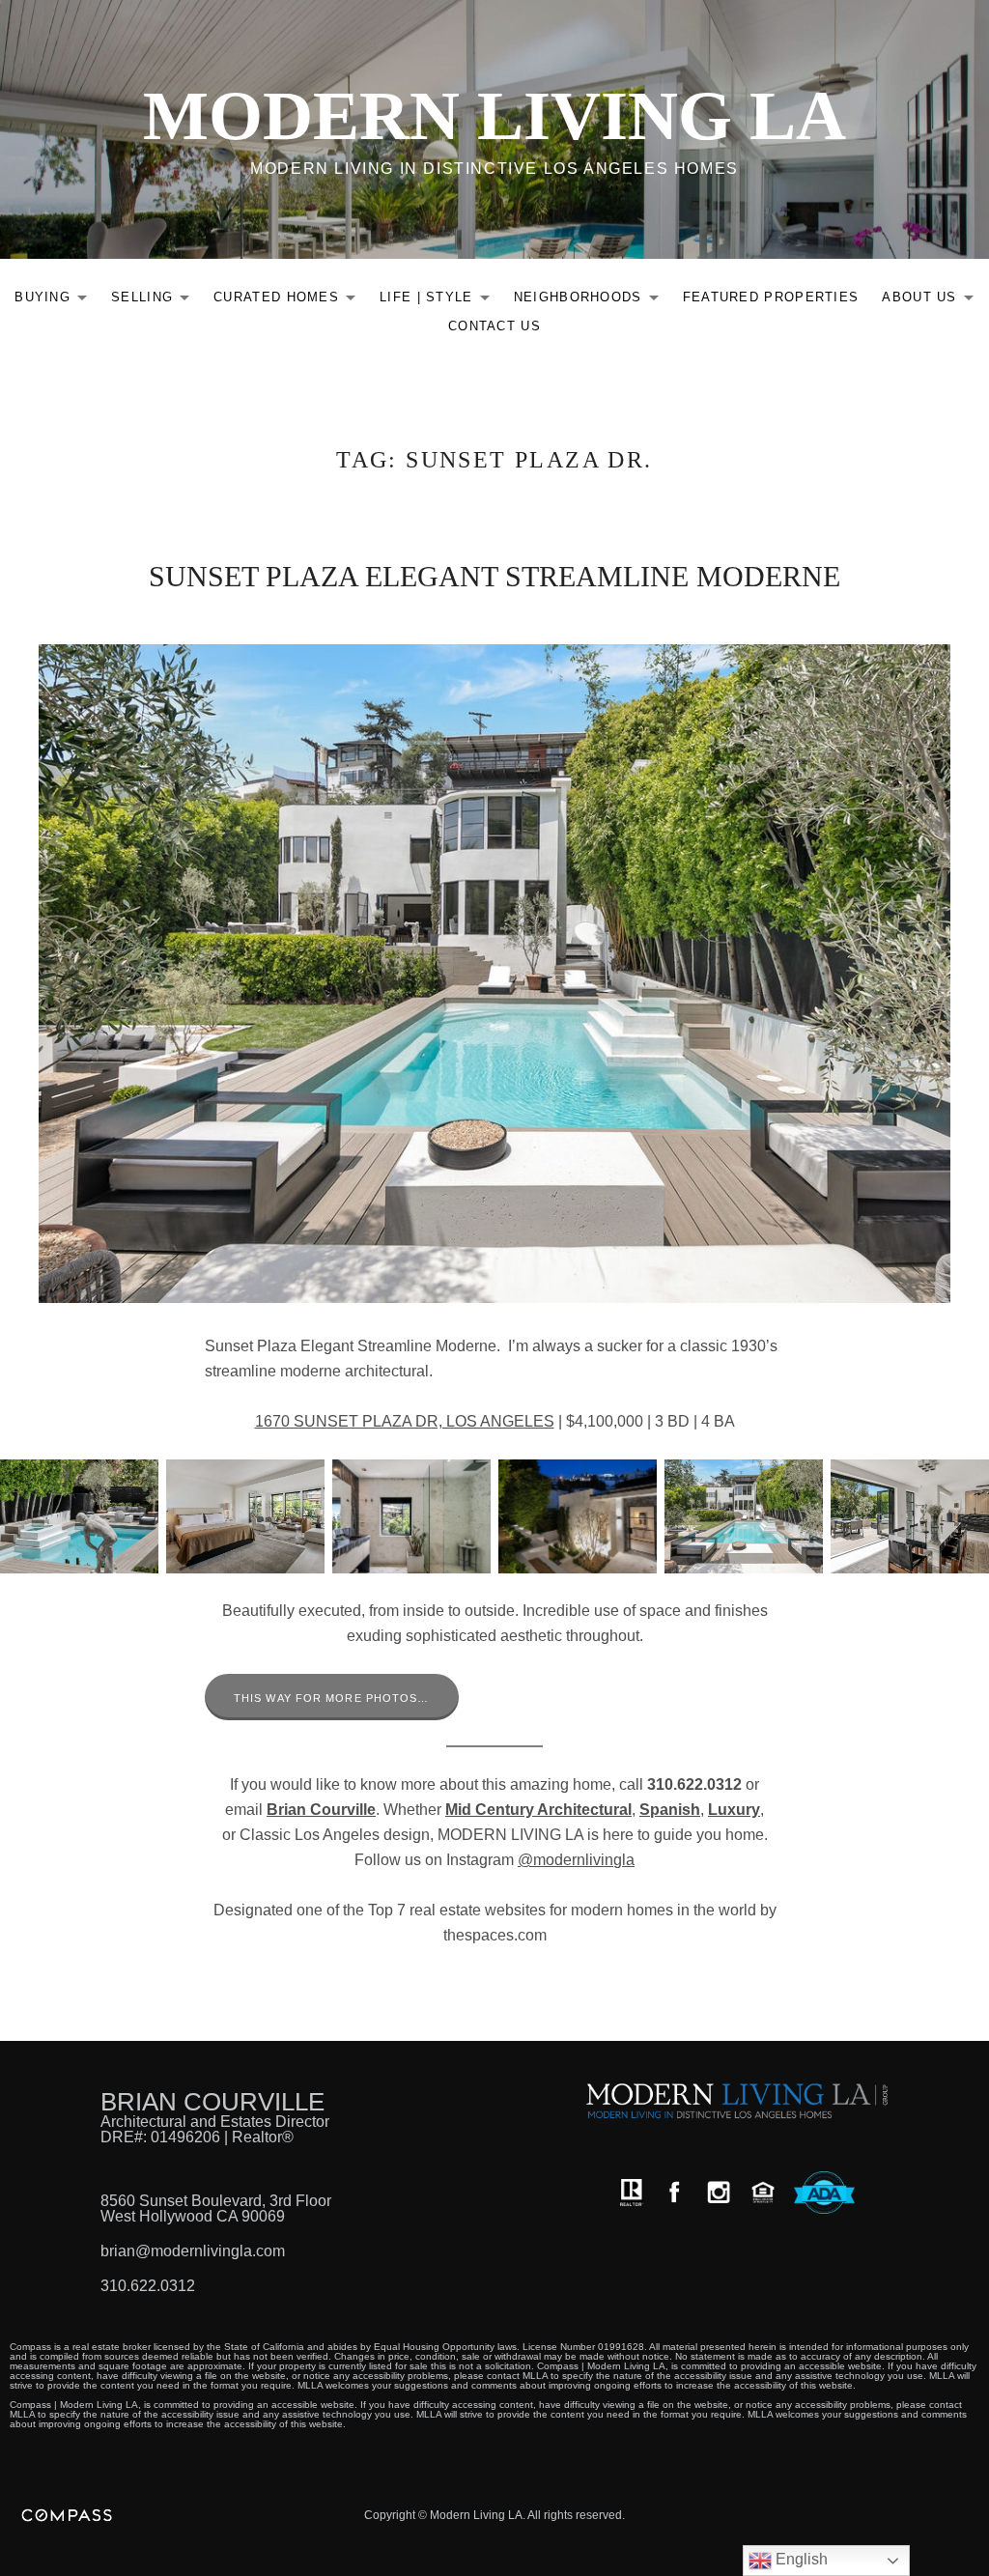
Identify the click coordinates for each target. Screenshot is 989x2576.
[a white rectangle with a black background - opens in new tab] (674, 2192)
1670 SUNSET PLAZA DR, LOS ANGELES (405, 1421)
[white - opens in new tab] (719, 2192)
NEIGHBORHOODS (592, 301)
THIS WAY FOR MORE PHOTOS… (332, 1698)
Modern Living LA (494, 116)
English (800, 2559)
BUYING (56, 301)
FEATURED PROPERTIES (771, 297)
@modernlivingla (576, 1860)
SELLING (155, 301)
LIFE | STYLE (440, 301)
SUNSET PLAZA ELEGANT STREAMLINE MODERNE (494, 576)
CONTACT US (494, 326)
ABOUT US (932, 301)
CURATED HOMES (290, 301)
